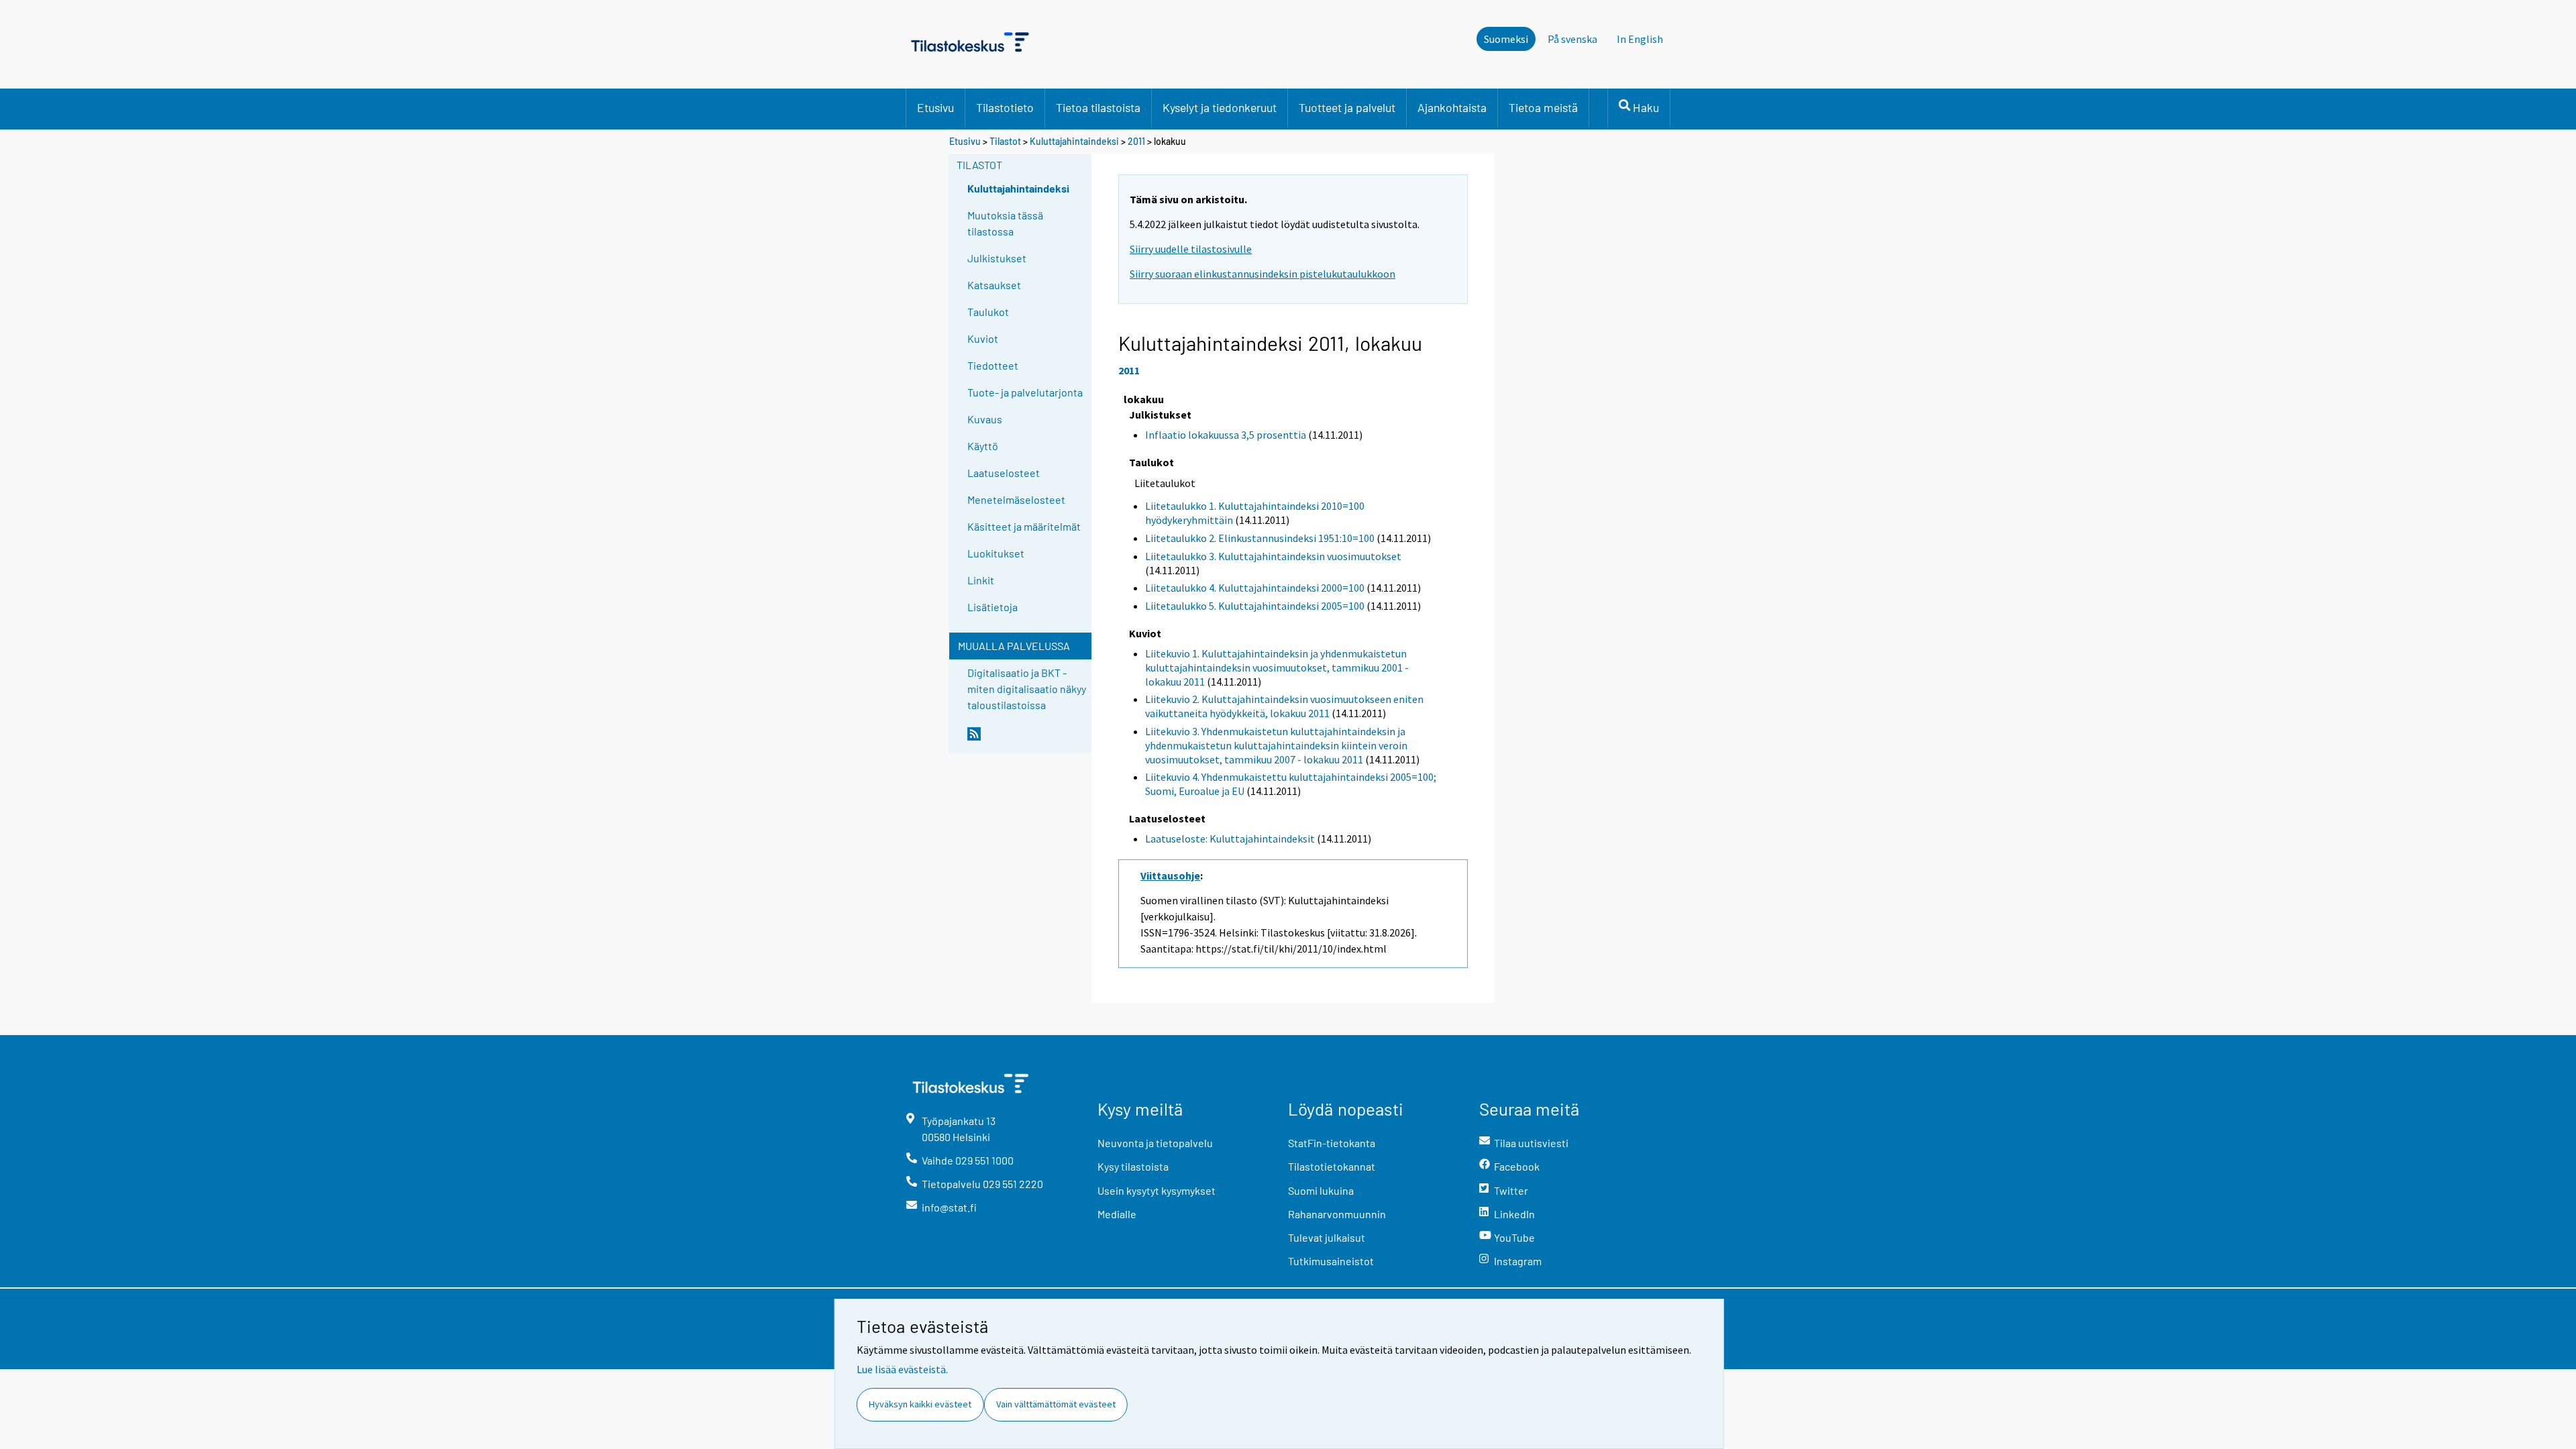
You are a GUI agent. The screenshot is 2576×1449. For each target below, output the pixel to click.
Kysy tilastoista (1133, 1166)
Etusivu (935, 107)
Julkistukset (997, 258)
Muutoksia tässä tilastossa (1005, 223)
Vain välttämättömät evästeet (1056, 1404)
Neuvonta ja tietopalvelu (1155, 1143)
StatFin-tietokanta (1332, 1143)
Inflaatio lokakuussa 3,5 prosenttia (1226, 435)
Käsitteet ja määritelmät (1024, 526)
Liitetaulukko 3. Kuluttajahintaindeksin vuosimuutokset (1273, 556)
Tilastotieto (1005, 107)
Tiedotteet (993, 365)
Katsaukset (994, 285)
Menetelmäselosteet (1016, 499)
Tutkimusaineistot (1331, 1261)
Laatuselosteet (1004, 473)
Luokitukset (996, 553)
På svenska (1572, 39)
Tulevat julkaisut (1327, 1237)
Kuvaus (985, 419)
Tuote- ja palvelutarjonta (1025, 392)
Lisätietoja (992, 607)
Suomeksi (1506, 39)
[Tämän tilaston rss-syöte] (1026, 739)
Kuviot (983, 338)
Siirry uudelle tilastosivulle (1191, 249)
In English (1640, 39)
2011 (1136, 141)
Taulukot (988, 312)
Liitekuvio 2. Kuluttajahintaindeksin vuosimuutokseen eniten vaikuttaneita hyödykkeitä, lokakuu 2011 (1284, 706)
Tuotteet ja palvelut (1347, 107)
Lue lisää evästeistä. (902, 1369)
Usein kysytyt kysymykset (1157, 1190)
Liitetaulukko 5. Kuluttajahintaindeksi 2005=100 (1255, 606)
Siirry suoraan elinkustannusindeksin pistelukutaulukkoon (1263, 274)
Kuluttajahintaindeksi (1074, 141)
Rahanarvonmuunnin (1337, 1214)
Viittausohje (1170, 875)
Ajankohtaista (1452, 107)
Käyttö (983, 446)
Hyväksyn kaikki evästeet (920, 1404)
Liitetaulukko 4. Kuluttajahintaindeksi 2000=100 (1255, 588)
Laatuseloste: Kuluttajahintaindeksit (1230, 839)
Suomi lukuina (1321, 1190)
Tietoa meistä (1543, 107)
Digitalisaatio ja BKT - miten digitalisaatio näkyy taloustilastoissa (1027, 689)
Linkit (981, 580)
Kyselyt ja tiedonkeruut (1220, 107)
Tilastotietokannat (1332, 1166)
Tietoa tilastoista (1098, 107)
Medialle (1117, 1214)
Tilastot (1005, 141)
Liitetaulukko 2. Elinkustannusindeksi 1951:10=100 (1260, 538)
